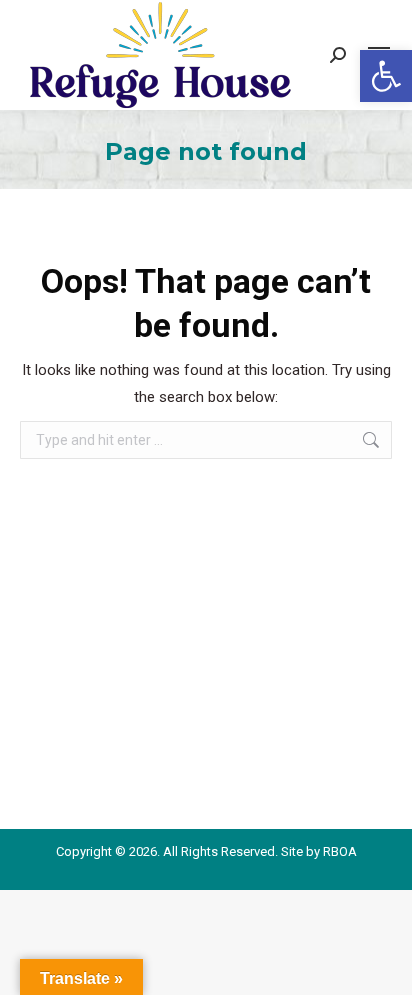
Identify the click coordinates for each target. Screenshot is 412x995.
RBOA (340, 851)
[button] (386, 76)
